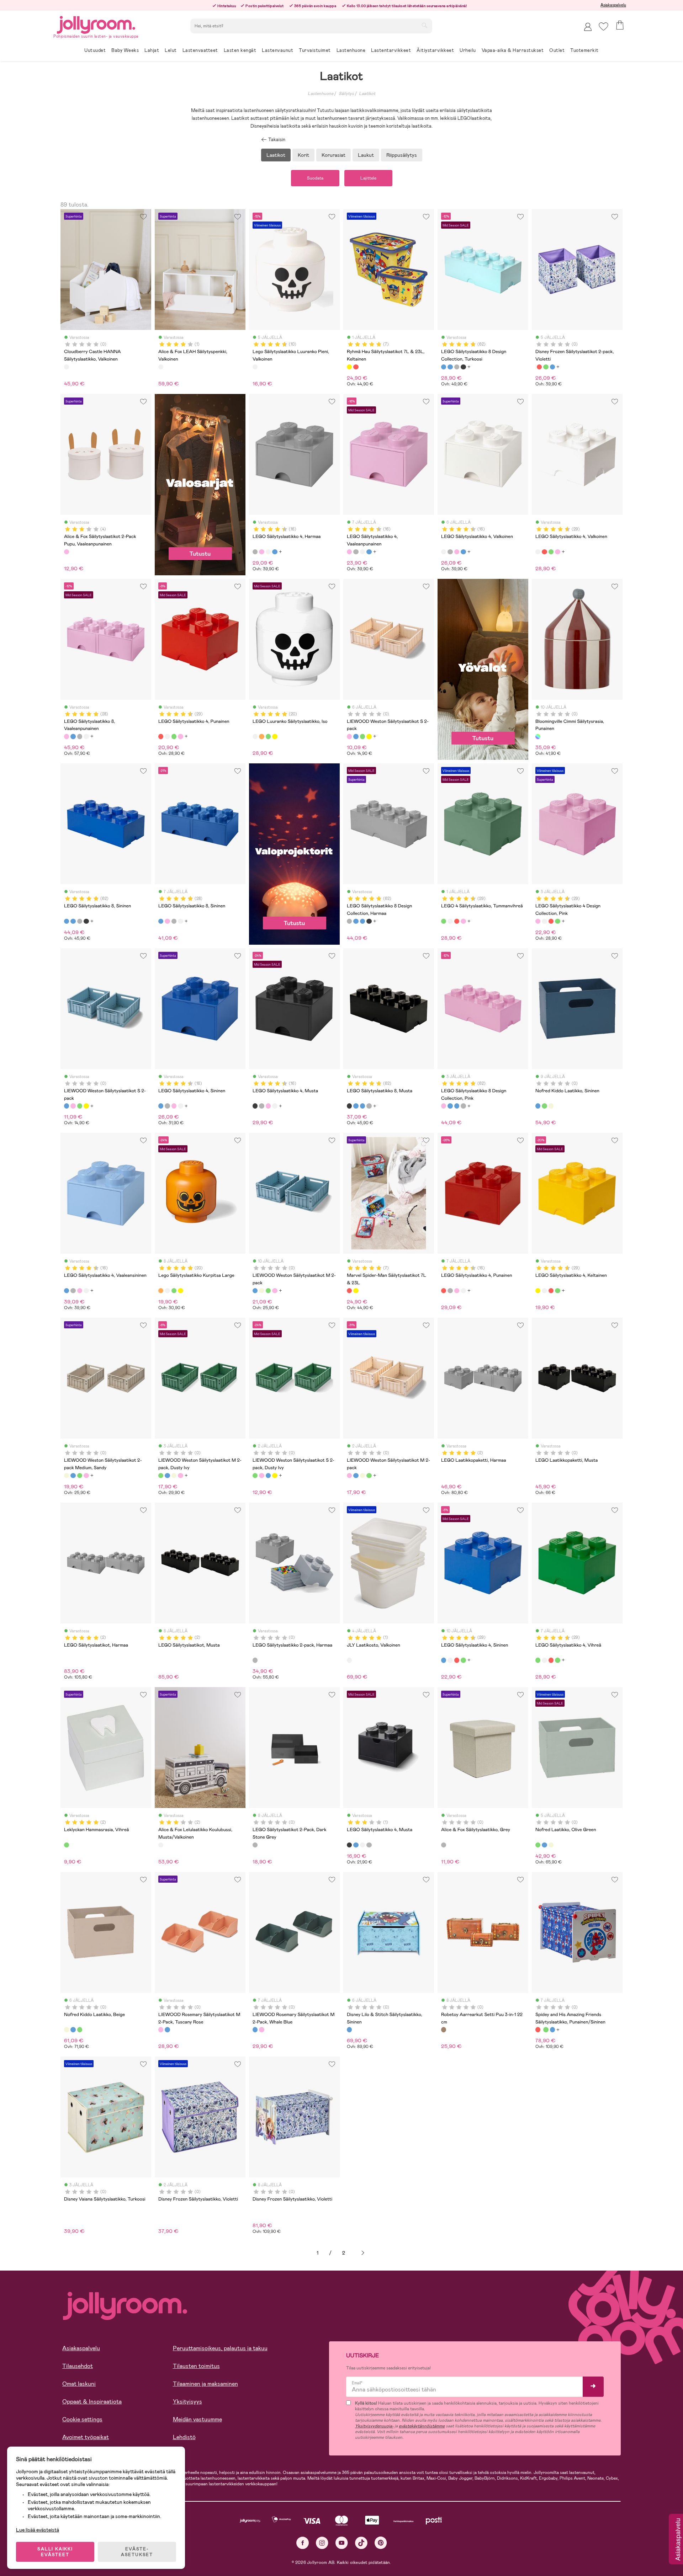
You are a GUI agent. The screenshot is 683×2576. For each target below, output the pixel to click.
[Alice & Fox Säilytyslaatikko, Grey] (444, 1845)
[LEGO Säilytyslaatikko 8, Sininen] (450, 367)
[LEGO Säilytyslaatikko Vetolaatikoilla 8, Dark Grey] (80, 736)
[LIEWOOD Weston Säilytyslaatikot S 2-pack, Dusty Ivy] (362, 736)
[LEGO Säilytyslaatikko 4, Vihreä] (538, 1660)
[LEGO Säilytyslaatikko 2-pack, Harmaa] (255, 1660)
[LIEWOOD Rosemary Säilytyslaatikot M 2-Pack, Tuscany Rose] (161, 2030)
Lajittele (368, 178)
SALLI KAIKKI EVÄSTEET (55, 2552)
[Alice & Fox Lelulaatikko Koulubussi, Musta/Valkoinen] (161, 1845)
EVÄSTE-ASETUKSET (137, 2552)
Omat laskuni (79, 2384)
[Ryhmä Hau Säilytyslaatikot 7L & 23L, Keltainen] (349, 367)
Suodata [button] (315, 178)
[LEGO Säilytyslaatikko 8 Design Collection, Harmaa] (457, 367)
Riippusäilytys (402, 155)
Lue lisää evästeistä (38, 2530)
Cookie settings (82, 2419)
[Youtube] (342, 2543)
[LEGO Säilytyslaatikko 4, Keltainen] (538, 1291)
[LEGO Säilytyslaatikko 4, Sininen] (275, 552)
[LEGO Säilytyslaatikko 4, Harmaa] (255, 552)
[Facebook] (303, 2543)
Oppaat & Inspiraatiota (92, 2402)
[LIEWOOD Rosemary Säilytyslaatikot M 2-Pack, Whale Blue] (167, 2030)
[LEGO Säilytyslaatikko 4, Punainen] (544, 552)
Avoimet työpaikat (86, 2437)
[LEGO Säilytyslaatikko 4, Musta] (255, 1106)
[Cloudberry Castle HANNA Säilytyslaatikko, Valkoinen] (67, 367)
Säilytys (346, 94)
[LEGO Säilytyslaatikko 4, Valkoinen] (268, 552)
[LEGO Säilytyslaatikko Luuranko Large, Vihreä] (268, 736)
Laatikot (367, 94)
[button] (603, 26)
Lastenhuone (321, 94)
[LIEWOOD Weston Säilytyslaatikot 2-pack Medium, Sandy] (261, 1291)
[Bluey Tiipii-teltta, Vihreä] (546, 367)
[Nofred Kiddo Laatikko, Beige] (551, 1106)
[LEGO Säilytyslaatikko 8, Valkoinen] (86, 736)
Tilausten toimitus (196, 2366)
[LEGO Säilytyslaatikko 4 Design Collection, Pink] (557, 552)
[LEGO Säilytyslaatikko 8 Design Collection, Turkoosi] (444, 367)
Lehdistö (184, 2437)
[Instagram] (322, 2543)
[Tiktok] (361, 2543)
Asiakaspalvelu (613, 5)
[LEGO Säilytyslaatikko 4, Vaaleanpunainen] (261, 552)
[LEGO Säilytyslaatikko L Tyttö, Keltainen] (275, 736)
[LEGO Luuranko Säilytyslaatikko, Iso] (255, 736)
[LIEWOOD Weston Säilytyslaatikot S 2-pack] (349, 736)
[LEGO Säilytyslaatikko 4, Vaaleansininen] (67, 1291)
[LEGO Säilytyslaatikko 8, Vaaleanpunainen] (67, 736)
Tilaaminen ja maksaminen (205, 2384)
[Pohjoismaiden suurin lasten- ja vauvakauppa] (96, 24)
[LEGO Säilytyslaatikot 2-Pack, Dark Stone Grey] (255, 1845)
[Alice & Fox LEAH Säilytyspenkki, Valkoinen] (161, 367)
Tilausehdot (78, 2366)
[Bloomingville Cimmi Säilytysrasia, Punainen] (538, 736)
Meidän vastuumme (197, 2419)
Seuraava (363, 2253)
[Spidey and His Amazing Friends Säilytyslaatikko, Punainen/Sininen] (539, 367)
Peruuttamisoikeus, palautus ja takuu (220, 2348)
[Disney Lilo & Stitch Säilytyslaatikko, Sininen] (349, 2030)
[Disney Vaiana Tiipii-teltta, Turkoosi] (552, 367)
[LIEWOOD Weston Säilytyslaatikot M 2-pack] (255, 1291)
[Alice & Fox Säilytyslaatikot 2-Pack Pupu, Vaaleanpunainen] (67, 552)
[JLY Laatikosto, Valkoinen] (349, 1660)
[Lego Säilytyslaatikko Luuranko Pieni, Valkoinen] (255, 367)
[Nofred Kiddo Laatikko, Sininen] (538, 1106)
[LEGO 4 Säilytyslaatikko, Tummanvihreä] (551, 552)
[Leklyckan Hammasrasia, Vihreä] (67, 1845)
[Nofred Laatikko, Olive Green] (544, 1106)
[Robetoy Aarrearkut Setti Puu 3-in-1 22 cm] (444, 2030)
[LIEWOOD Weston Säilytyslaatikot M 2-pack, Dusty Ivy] (268, 1291)
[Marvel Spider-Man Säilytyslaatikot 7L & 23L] (356, 367)
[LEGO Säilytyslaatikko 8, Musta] (463, 367)
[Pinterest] (381, 2543)
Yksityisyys (187, 2402)
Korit (303, 155)
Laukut (366, 155)
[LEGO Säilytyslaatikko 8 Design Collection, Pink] (444, 1106)
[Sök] (424, 25)
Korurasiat (333, 155)
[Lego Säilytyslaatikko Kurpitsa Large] (261, 736)
